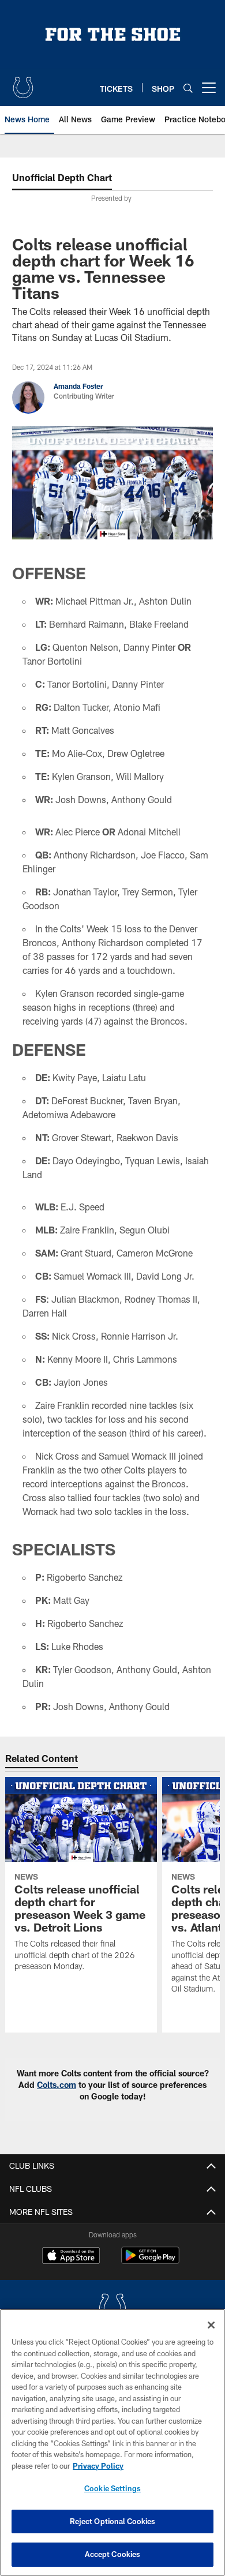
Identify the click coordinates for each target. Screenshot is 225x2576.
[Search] (188, 88)
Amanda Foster (78, 386)
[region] (112, 2442)
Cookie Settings (112, 2488)
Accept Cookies (113, 2554)
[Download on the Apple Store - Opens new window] (71, 2257)
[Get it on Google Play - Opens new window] (150, 2261)
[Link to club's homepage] (23, 83)
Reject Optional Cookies (113, 2521)
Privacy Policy (98, 2466)
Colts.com (57, 2085)
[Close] (211, 2325)
